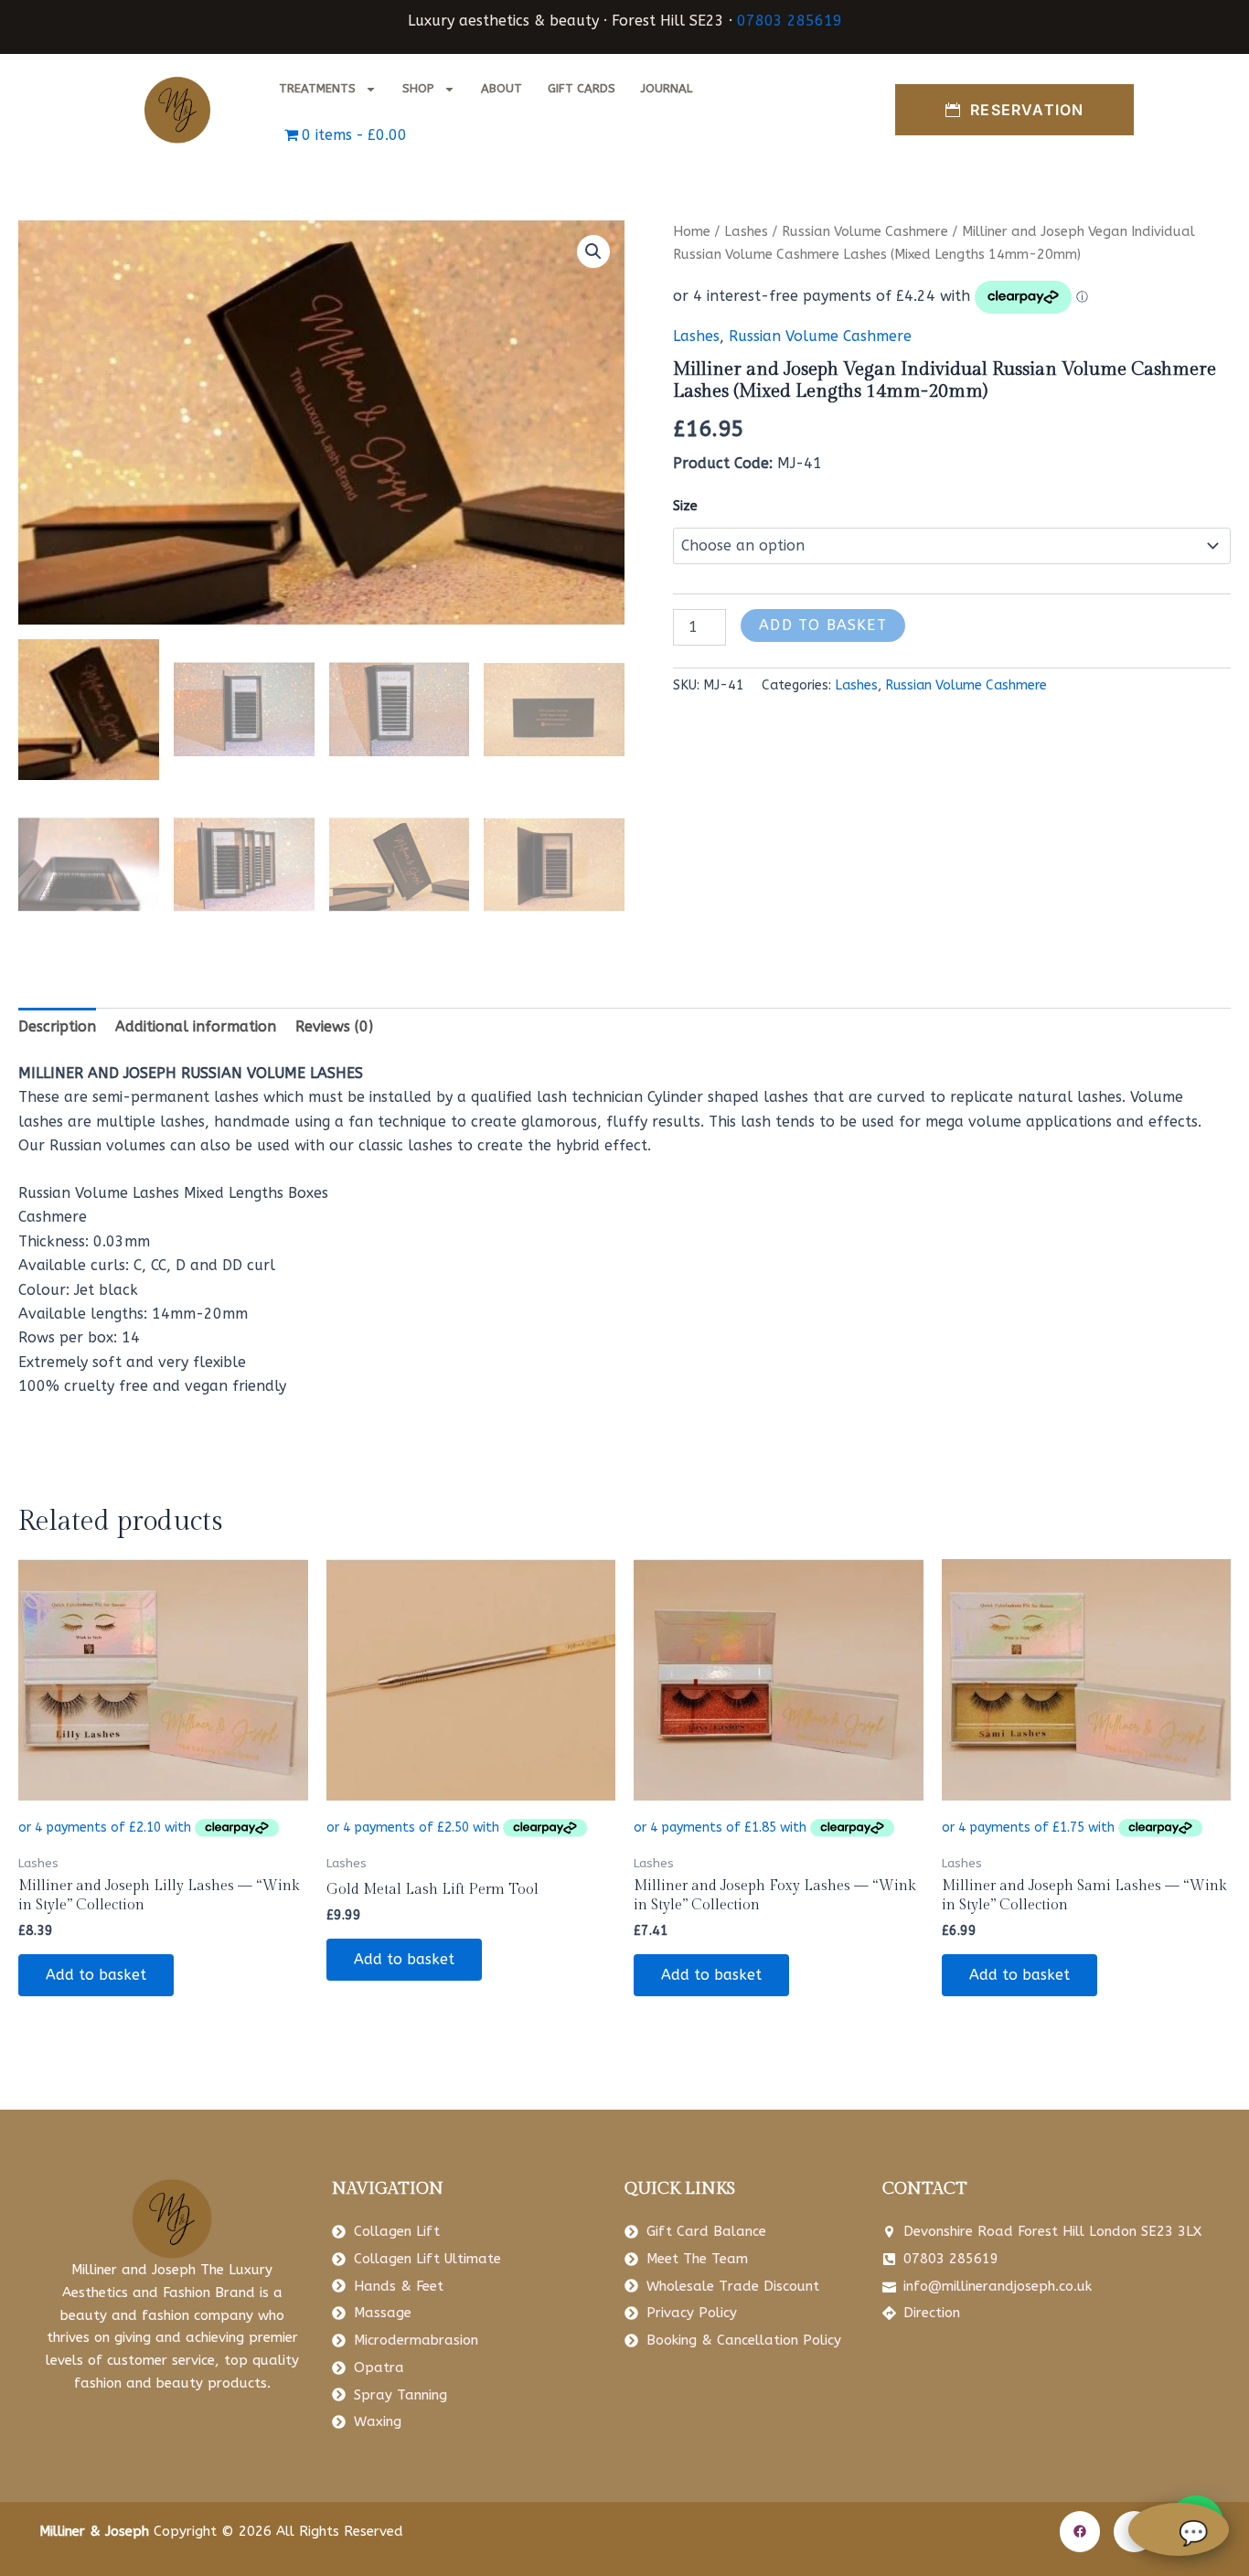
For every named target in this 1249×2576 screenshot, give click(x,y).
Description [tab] (57, 1026)
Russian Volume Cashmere (865, 231)
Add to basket (823, 625)
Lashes (746, 231)
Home (692, 231)
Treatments (317, 88)
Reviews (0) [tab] (334, 1026)
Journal (667, 88)
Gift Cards (582, 88)
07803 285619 (790, 21)
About (502, 88)
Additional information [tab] (196, 1026)
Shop (418, 88)
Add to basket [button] (96, 1975)
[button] (593, 251)
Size (685, 506)
